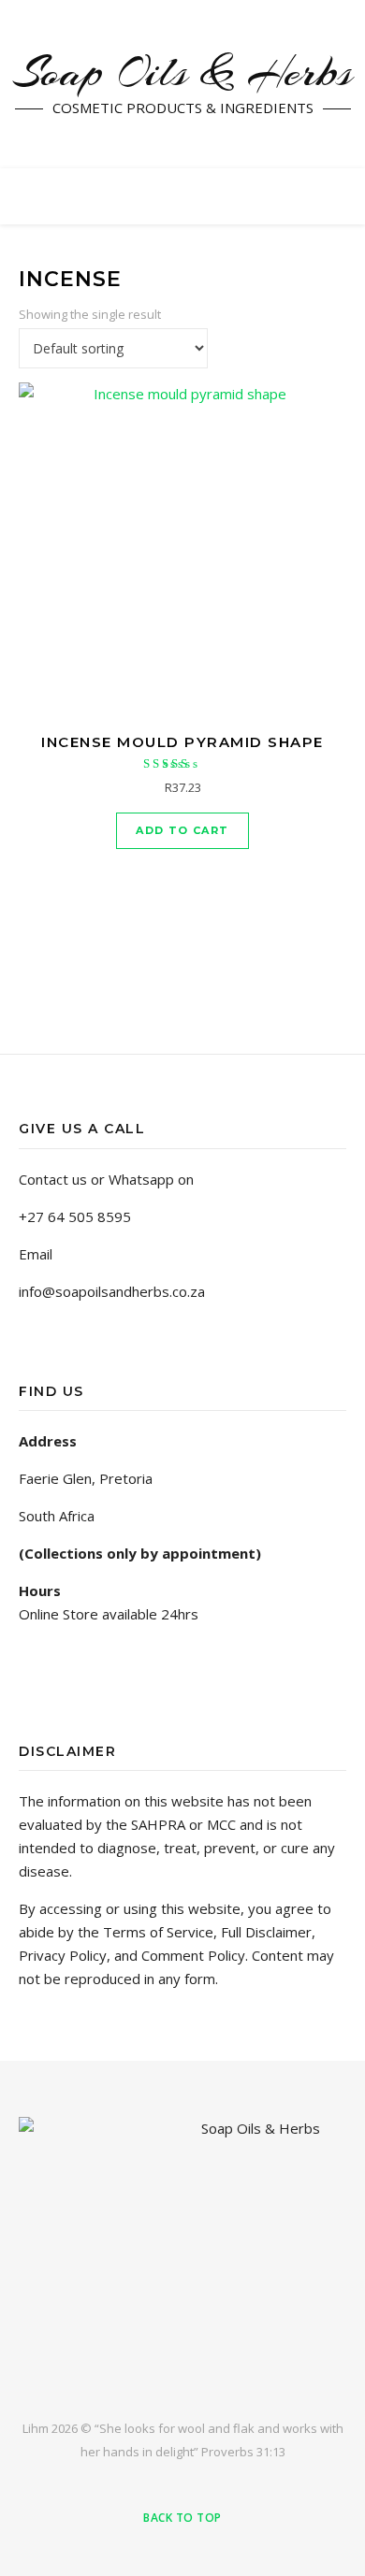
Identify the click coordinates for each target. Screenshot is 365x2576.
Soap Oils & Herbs (182, 73)
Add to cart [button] (182, 830)
